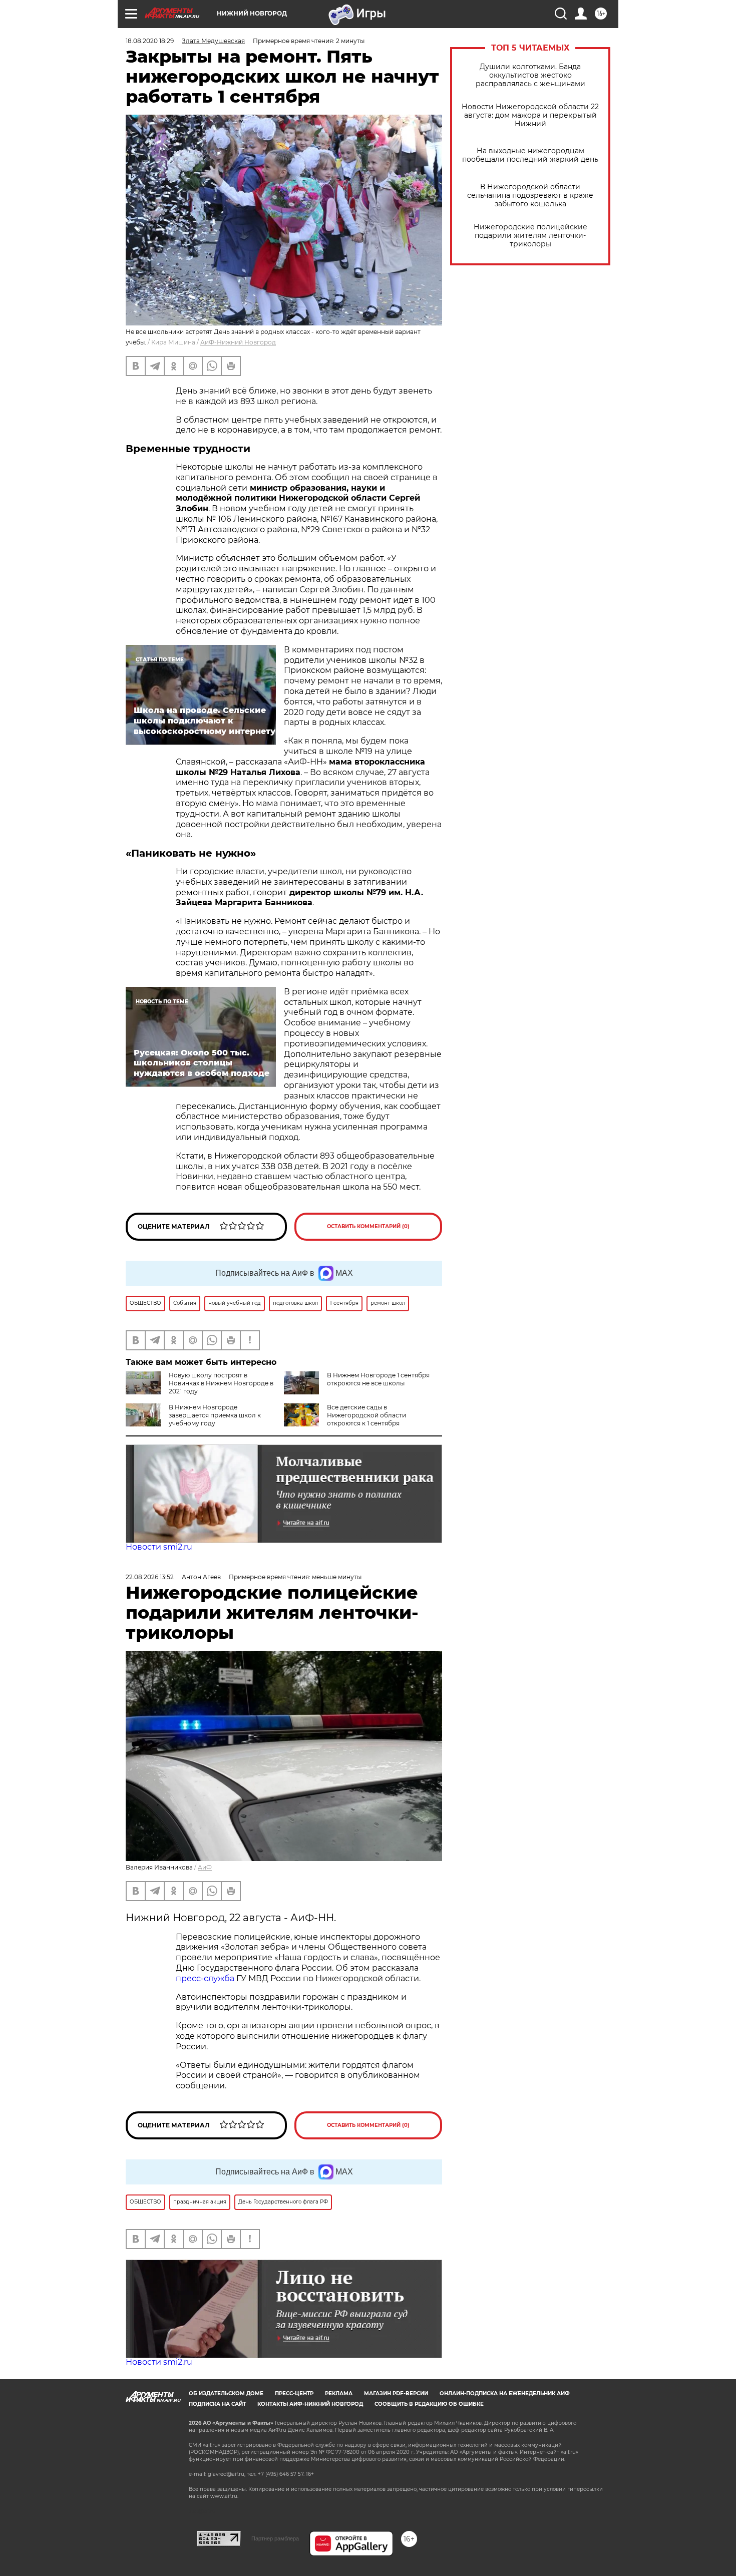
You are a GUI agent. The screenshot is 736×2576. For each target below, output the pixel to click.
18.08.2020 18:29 (150, 41)
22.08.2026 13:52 (150, 1577)
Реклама (339, 2394)
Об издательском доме (226, 2394)
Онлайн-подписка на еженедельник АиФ (505, 2394)
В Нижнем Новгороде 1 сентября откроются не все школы (378, 1379)
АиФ (205, 1867)
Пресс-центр (294, 2394)
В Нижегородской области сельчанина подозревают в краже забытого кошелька (530, 196)
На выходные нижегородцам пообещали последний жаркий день (530, 155)
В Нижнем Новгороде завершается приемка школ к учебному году (215, 1415)
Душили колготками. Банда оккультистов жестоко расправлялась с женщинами (530, 75)
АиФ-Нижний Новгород (238, 342)
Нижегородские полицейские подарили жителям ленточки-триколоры (530, 236)
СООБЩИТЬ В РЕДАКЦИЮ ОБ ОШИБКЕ (429, 2404)
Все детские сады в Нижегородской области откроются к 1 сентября (366, 1415)
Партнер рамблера (275, 2538)
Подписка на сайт (217, 2404)
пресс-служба (205, 1978)
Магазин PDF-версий (396, 2394)
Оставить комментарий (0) (368, 1226)
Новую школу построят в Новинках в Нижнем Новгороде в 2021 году (221, 1383)
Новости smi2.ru (159, 1547)
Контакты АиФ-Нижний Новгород (310, 2404)
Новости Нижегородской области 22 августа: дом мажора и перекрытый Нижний (530, 115)
